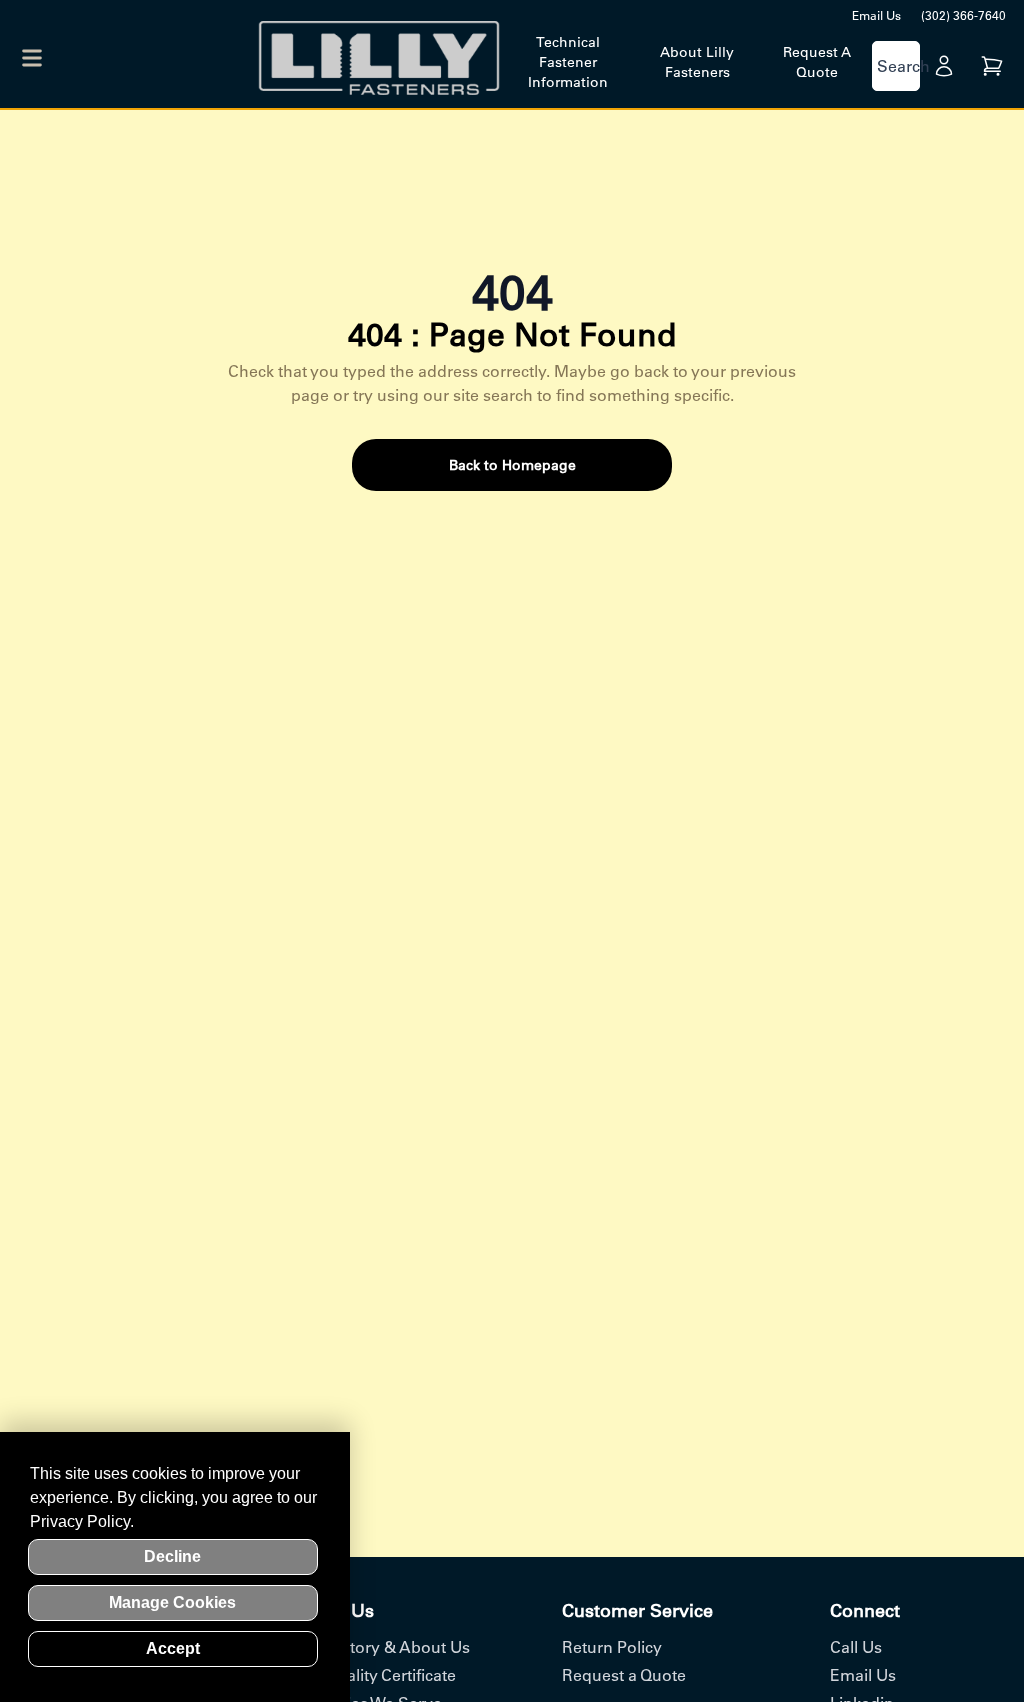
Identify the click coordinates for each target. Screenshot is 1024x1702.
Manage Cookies (172, 1602)
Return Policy (612, 1647)
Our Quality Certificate (375, 1675)
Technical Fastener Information (568, 62)
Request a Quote (624, 1675)
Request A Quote (817, 62)
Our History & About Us (382, 1647)
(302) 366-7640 (963, 15)
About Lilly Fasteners (697, 62)
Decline (172, 1556)
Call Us (856, 1647)
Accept (173, 1648)
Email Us (876, 15)
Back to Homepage (512, 465)
